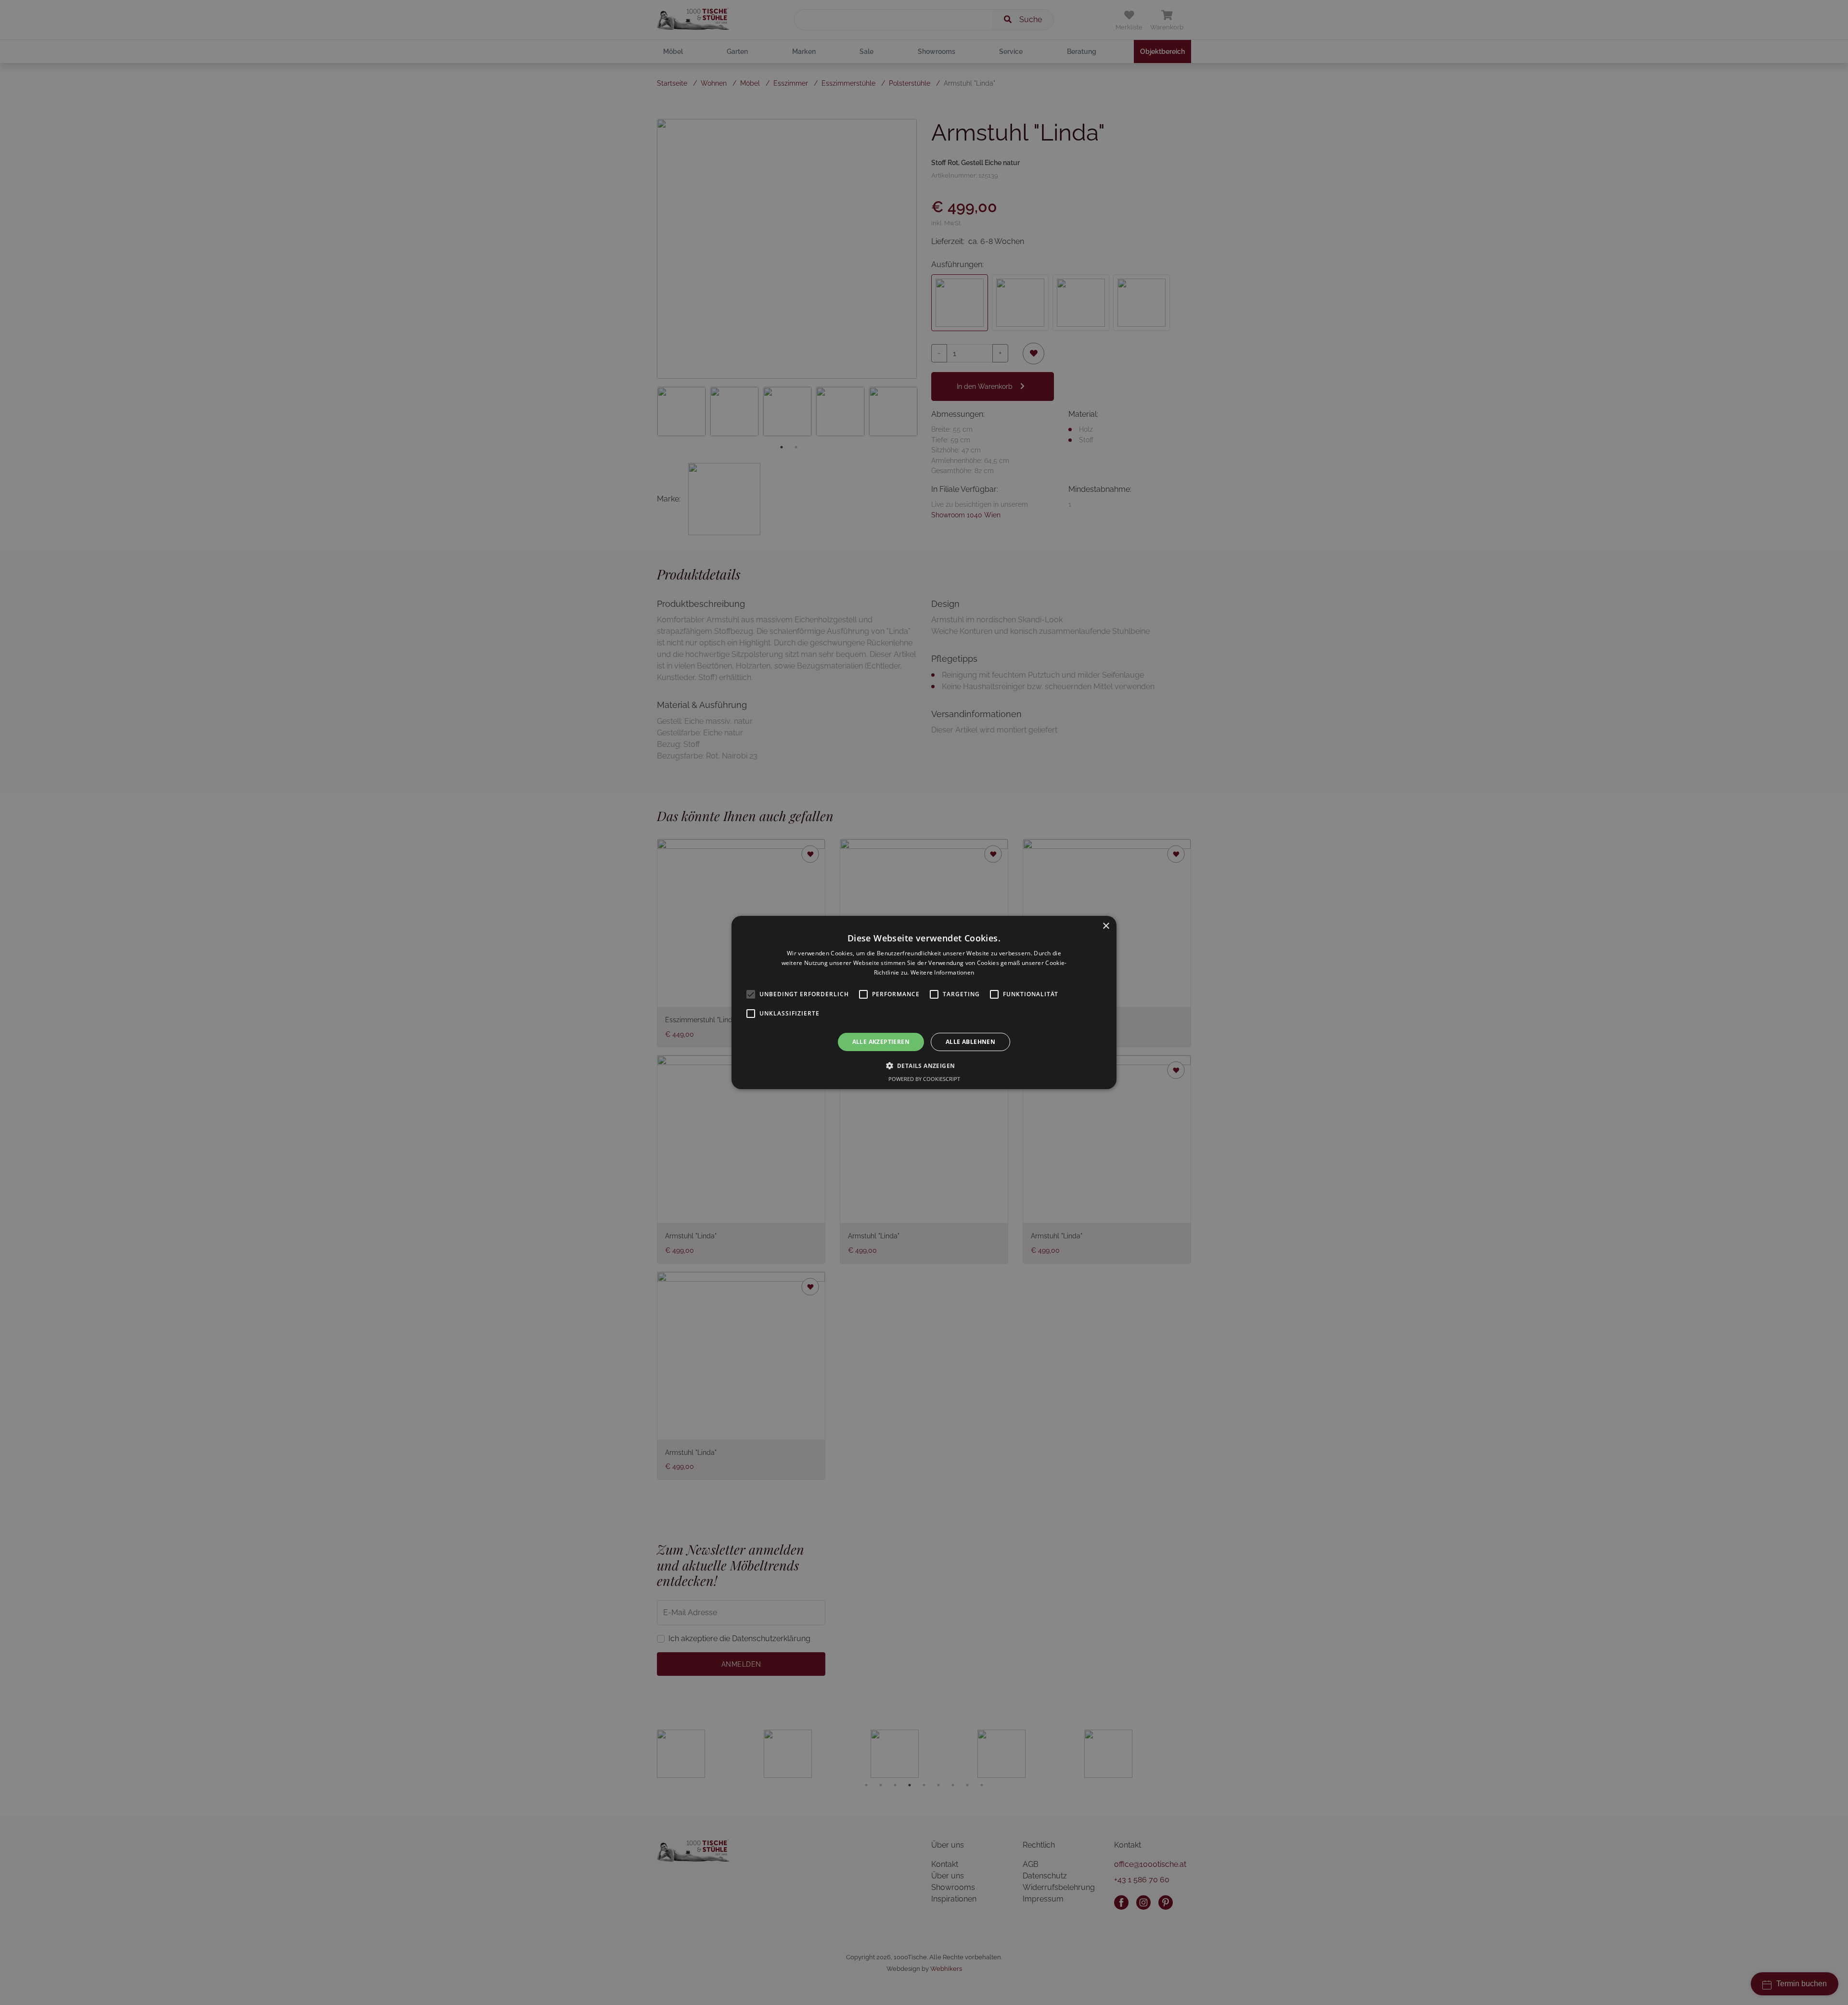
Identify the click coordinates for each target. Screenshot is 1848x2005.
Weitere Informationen (942, 972)
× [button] (1106, 926)
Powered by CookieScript (924, 1079)
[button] (924, 1066)
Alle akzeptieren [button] (881, 1042)
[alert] (924, 1002)
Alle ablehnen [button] (970, 1042)
